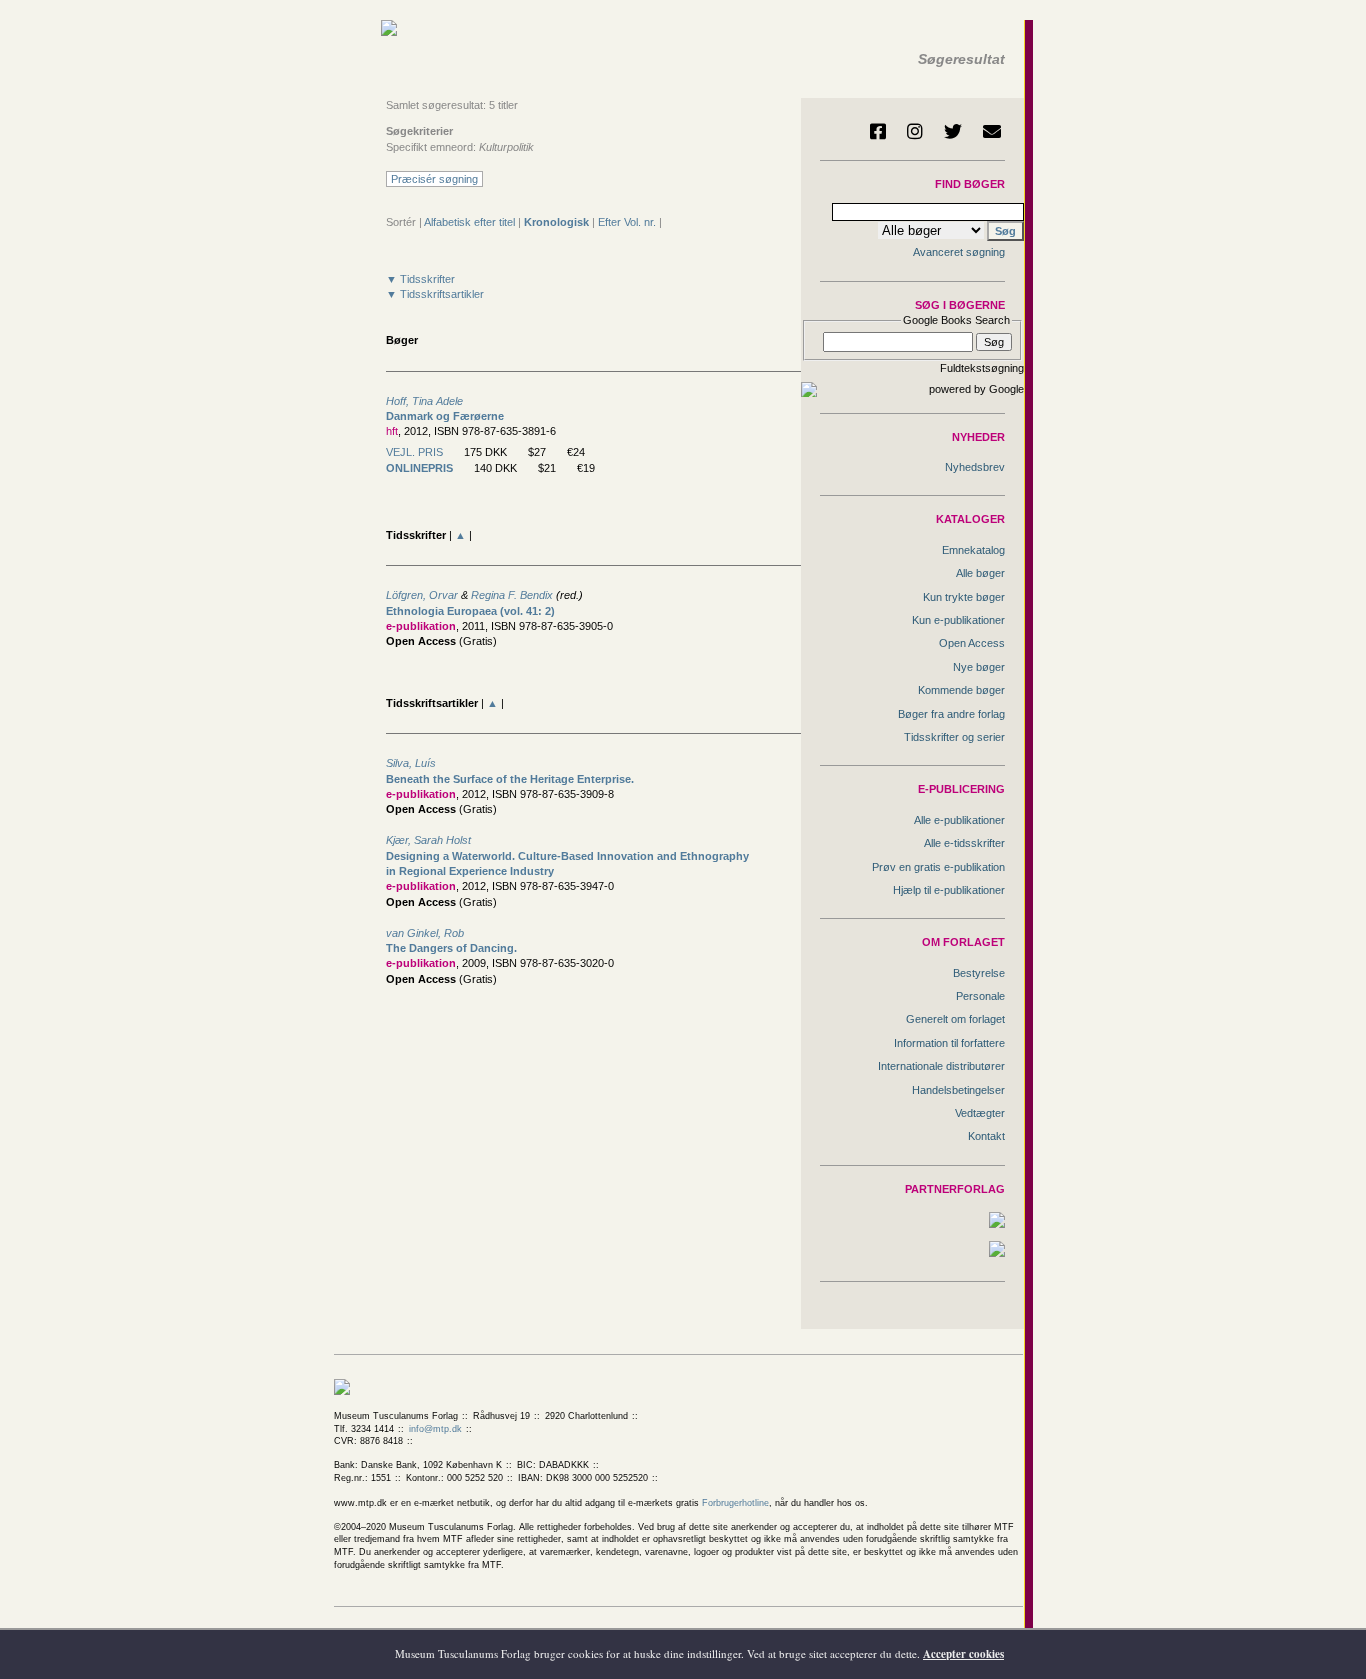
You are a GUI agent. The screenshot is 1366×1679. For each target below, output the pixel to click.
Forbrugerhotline (735, 1503)
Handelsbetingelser (958, 1090)
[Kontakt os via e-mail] (992, 131)
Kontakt (986, 1136)
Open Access (972, 643)
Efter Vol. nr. (627, 222)
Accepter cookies (963, 1654)
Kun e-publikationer (958, 620)
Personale (980, 996)
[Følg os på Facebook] (878, 131)
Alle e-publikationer (959, 820)
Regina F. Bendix (512, 595)
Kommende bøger (961, 690)
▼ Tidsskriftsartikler (435, 294)
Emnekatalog (973, 550)
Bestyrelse (979, 973)
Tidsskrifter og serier (954, 737)
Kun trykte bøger (964, 597)
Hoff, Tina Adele (424, 401)
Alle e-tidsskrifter (964, 843)
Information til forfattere (949, 1043)
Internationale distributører (941, 1066)
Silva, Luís (411, 763)
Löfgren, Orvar (422, 595)
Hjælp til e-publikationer (949, 890)
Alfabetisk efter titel (469, 222)
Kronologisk (556, 222)
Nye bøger (979, 667)
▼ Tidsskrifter (420, 279)
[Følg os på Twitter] (953, 131)
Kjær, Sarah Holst (428, 840)
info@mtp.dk (435, 1429)
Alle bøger (980, 573)
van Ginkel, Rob (425, 933)
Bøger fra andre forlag (951, 714)
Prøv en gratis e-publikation (938, 867)
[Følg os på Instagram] (915, 131)
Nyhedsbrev (975, 467)
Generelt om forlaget (955, 1019)
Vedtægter (980, 1113)
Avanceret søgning (959, 252)
